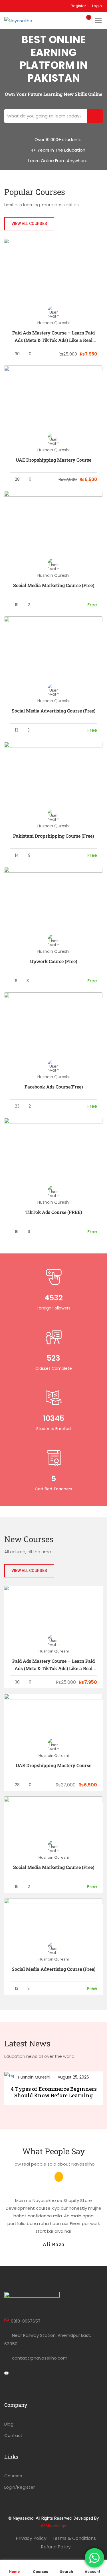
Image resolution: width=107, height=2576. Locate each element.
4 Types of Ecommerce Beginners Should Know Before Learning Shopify (54, 2092)
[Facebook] (16, 2374)
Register (78, 6)
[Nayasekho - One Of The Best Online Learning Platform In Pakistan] (26, 20)
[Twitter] (6, 2374)
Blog (9, 2424)
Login (97, 6)
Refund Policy (56, 2547)
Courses (13, 2476)
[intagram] (26, 2374)
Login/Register (20, 2487)
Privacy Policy (31, 2538)
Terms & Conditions (74, 2538)
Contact (13, 2435)
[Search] (95, 116)
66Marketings (54, 2526)
